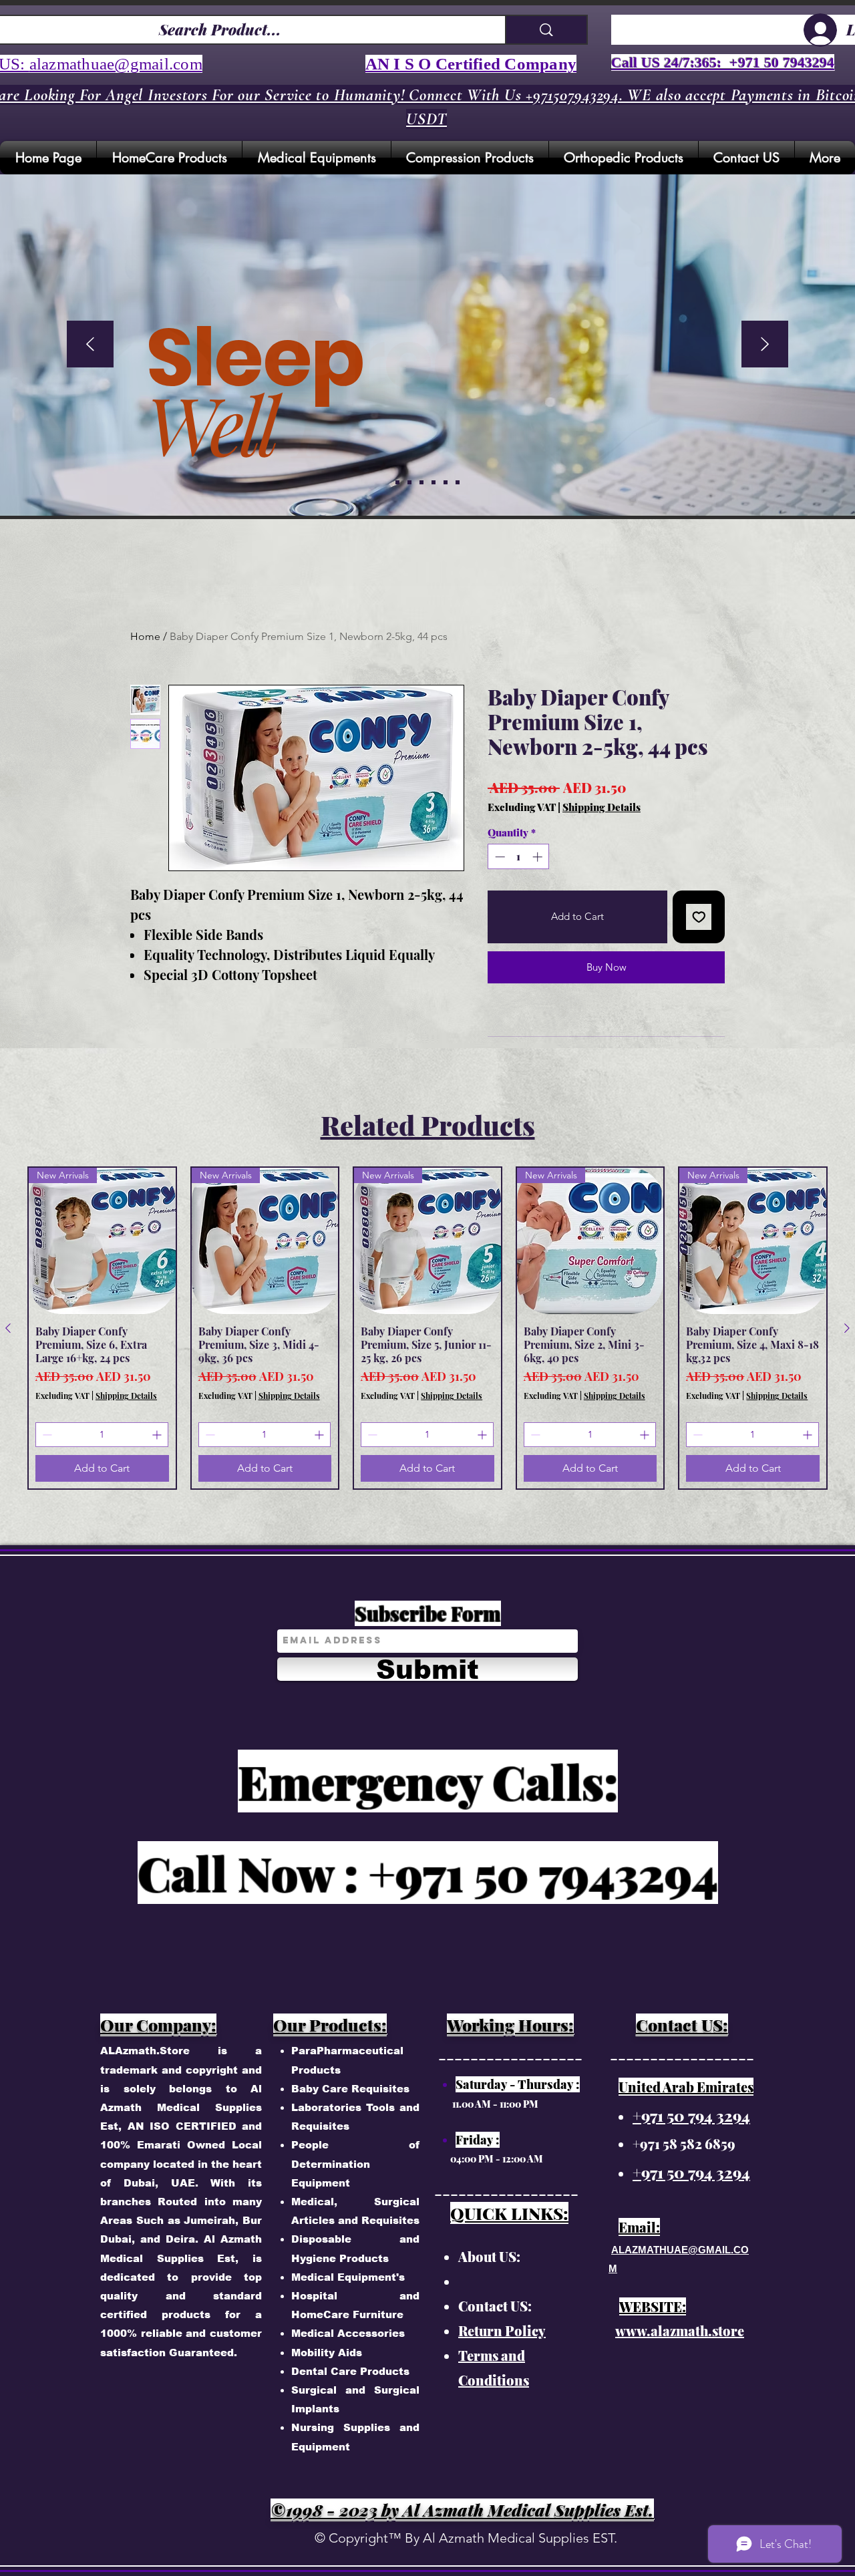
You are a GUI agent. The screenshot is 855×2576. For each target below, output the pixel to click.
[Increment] (539, 857)
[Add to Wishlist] (699, 917)
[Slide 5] (397, 482)
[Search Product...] (546, 30)
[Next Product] (847, 1328)
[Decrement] (499, 857)
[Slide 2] (421, 482)
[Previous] (90, 345)
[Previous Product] (8, 1328)
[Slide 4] (446, 482)
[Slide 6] (458, 482)
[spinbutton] (519, 857)
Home (145, 636)
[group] (427, 1328)
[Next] (765, 345)
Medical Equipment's (348, 2277)
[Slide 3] (434, 482)
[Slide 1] (409, 482)
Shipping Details (602, 807)
